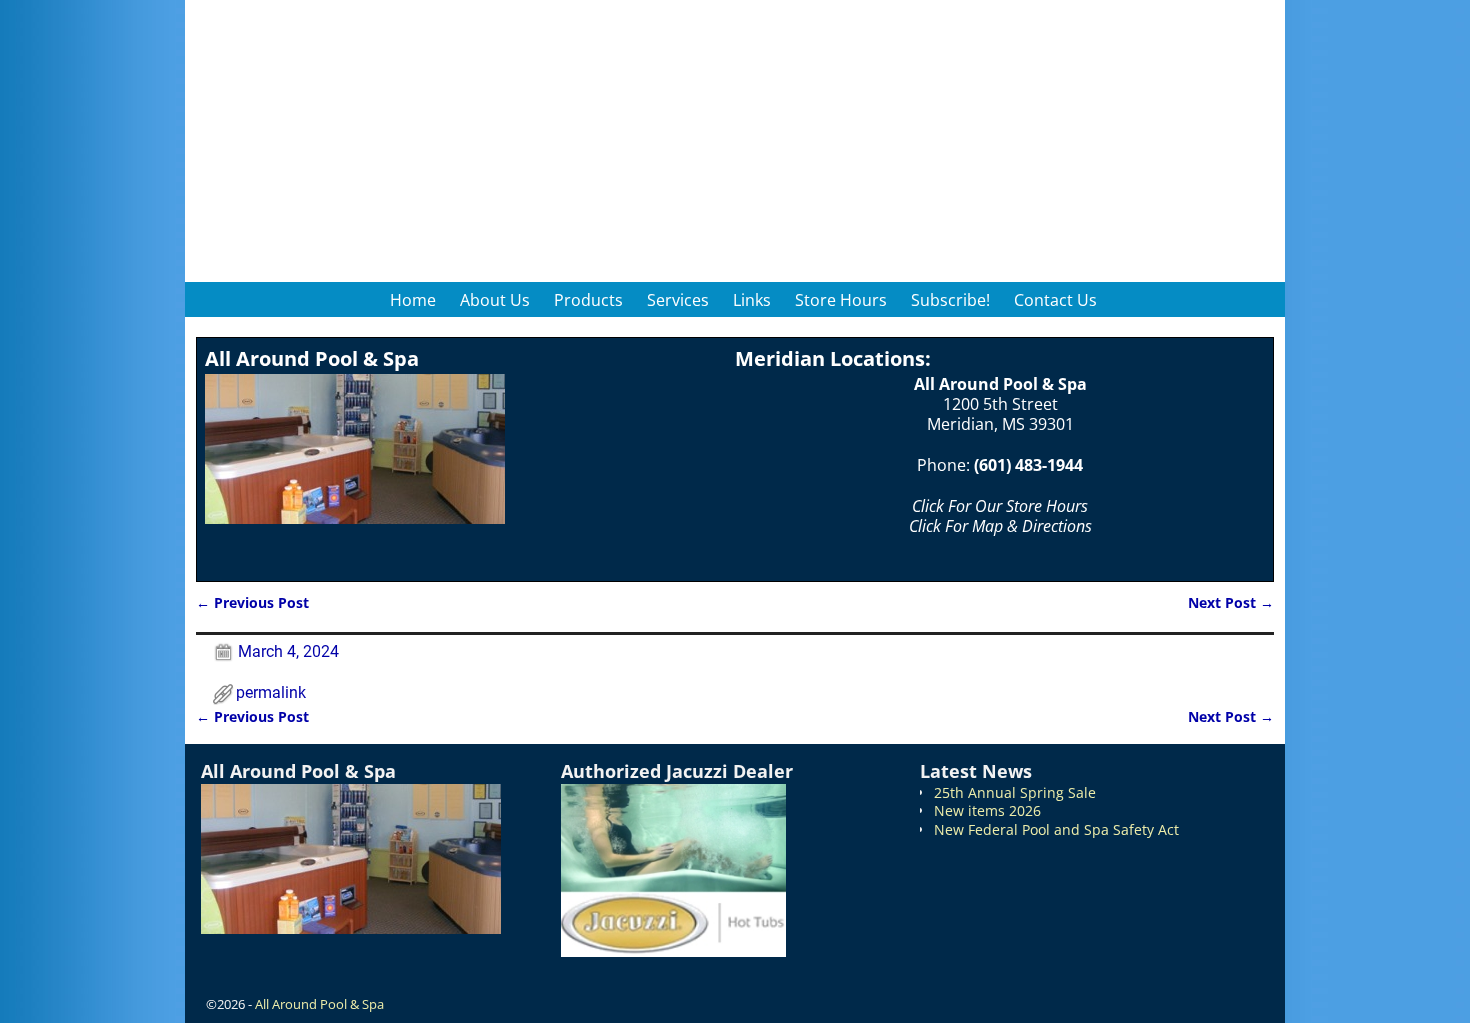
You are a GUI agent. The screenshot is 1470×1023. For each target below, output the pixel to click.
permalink (271, 692)
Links (752, 300)
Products (588, 300)
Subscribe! (950, 300)
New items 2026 (987, 810)
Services (678, 300)
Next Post (1231, 602)
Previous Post (252, 602)
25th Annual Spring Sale (1015, 792)
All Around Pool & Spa (319, 1004)
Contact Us (1055, 300)
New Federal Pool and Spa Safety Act (1056, 829)
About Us (495, 300)
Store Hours (841, 300)
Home (413, 300)
